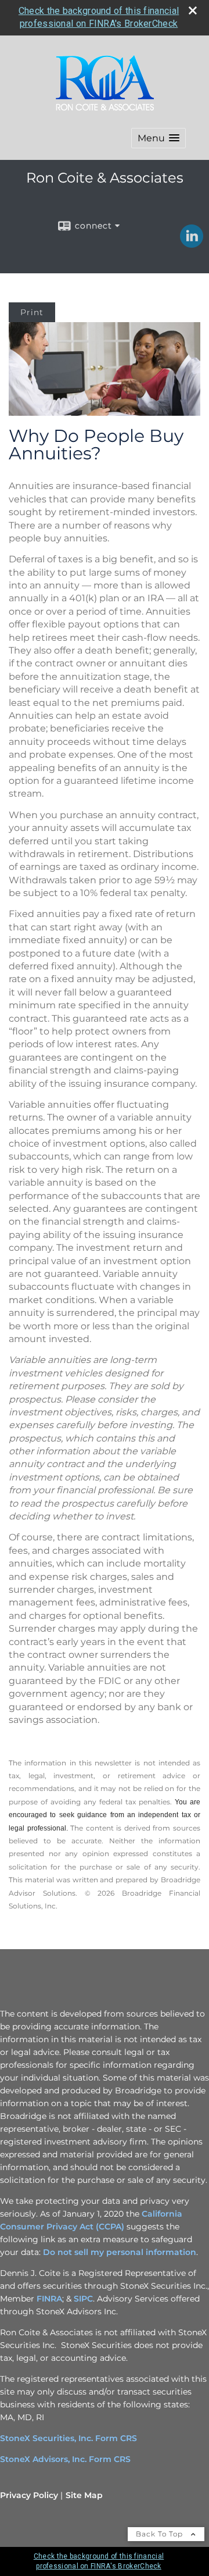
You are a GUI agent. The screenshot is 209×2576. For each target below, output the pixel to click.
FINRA (49, 2299)
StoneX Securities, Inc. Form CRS (69, 2438)
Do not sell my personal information (120, 2252)
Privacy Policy (29, 2495)
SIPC (83, 2299)
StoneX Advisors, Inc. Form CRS (65, 2459)
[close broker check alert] (193, 10)
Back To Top (161, 2534)
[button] (158, 138)
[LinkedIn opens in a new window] (192, 244)
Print (32, 312)
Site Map (84, 2495)
